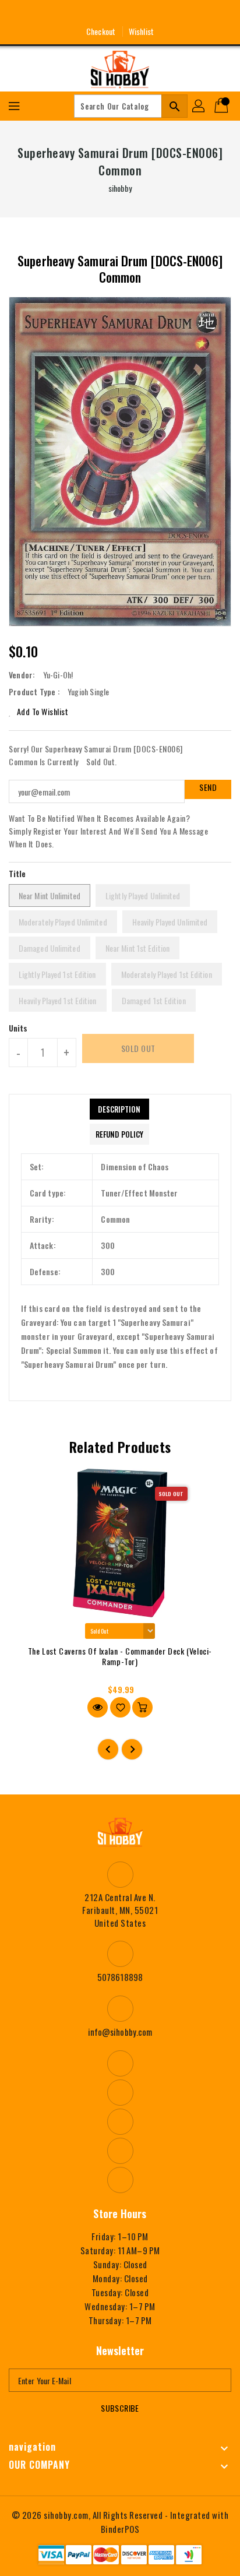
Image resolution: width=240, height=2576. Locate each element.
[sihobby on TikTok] (163, 13)
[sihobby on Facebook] (77, 13)
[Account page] (199, 106)
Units (18, 1028)
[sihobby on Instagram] (98, 13)
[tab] (119, 1109)
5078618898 (120, 1977)
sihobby (120, 188)
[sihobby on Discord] (142, 13)
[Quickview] (98, 1707)
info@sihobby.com (120, 2032)
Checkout (101, 31)
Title (17, 873)
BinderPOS (120, 2529)
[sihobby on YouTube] (120, 13)
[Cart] (223, 106)
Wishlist (141, 31)
